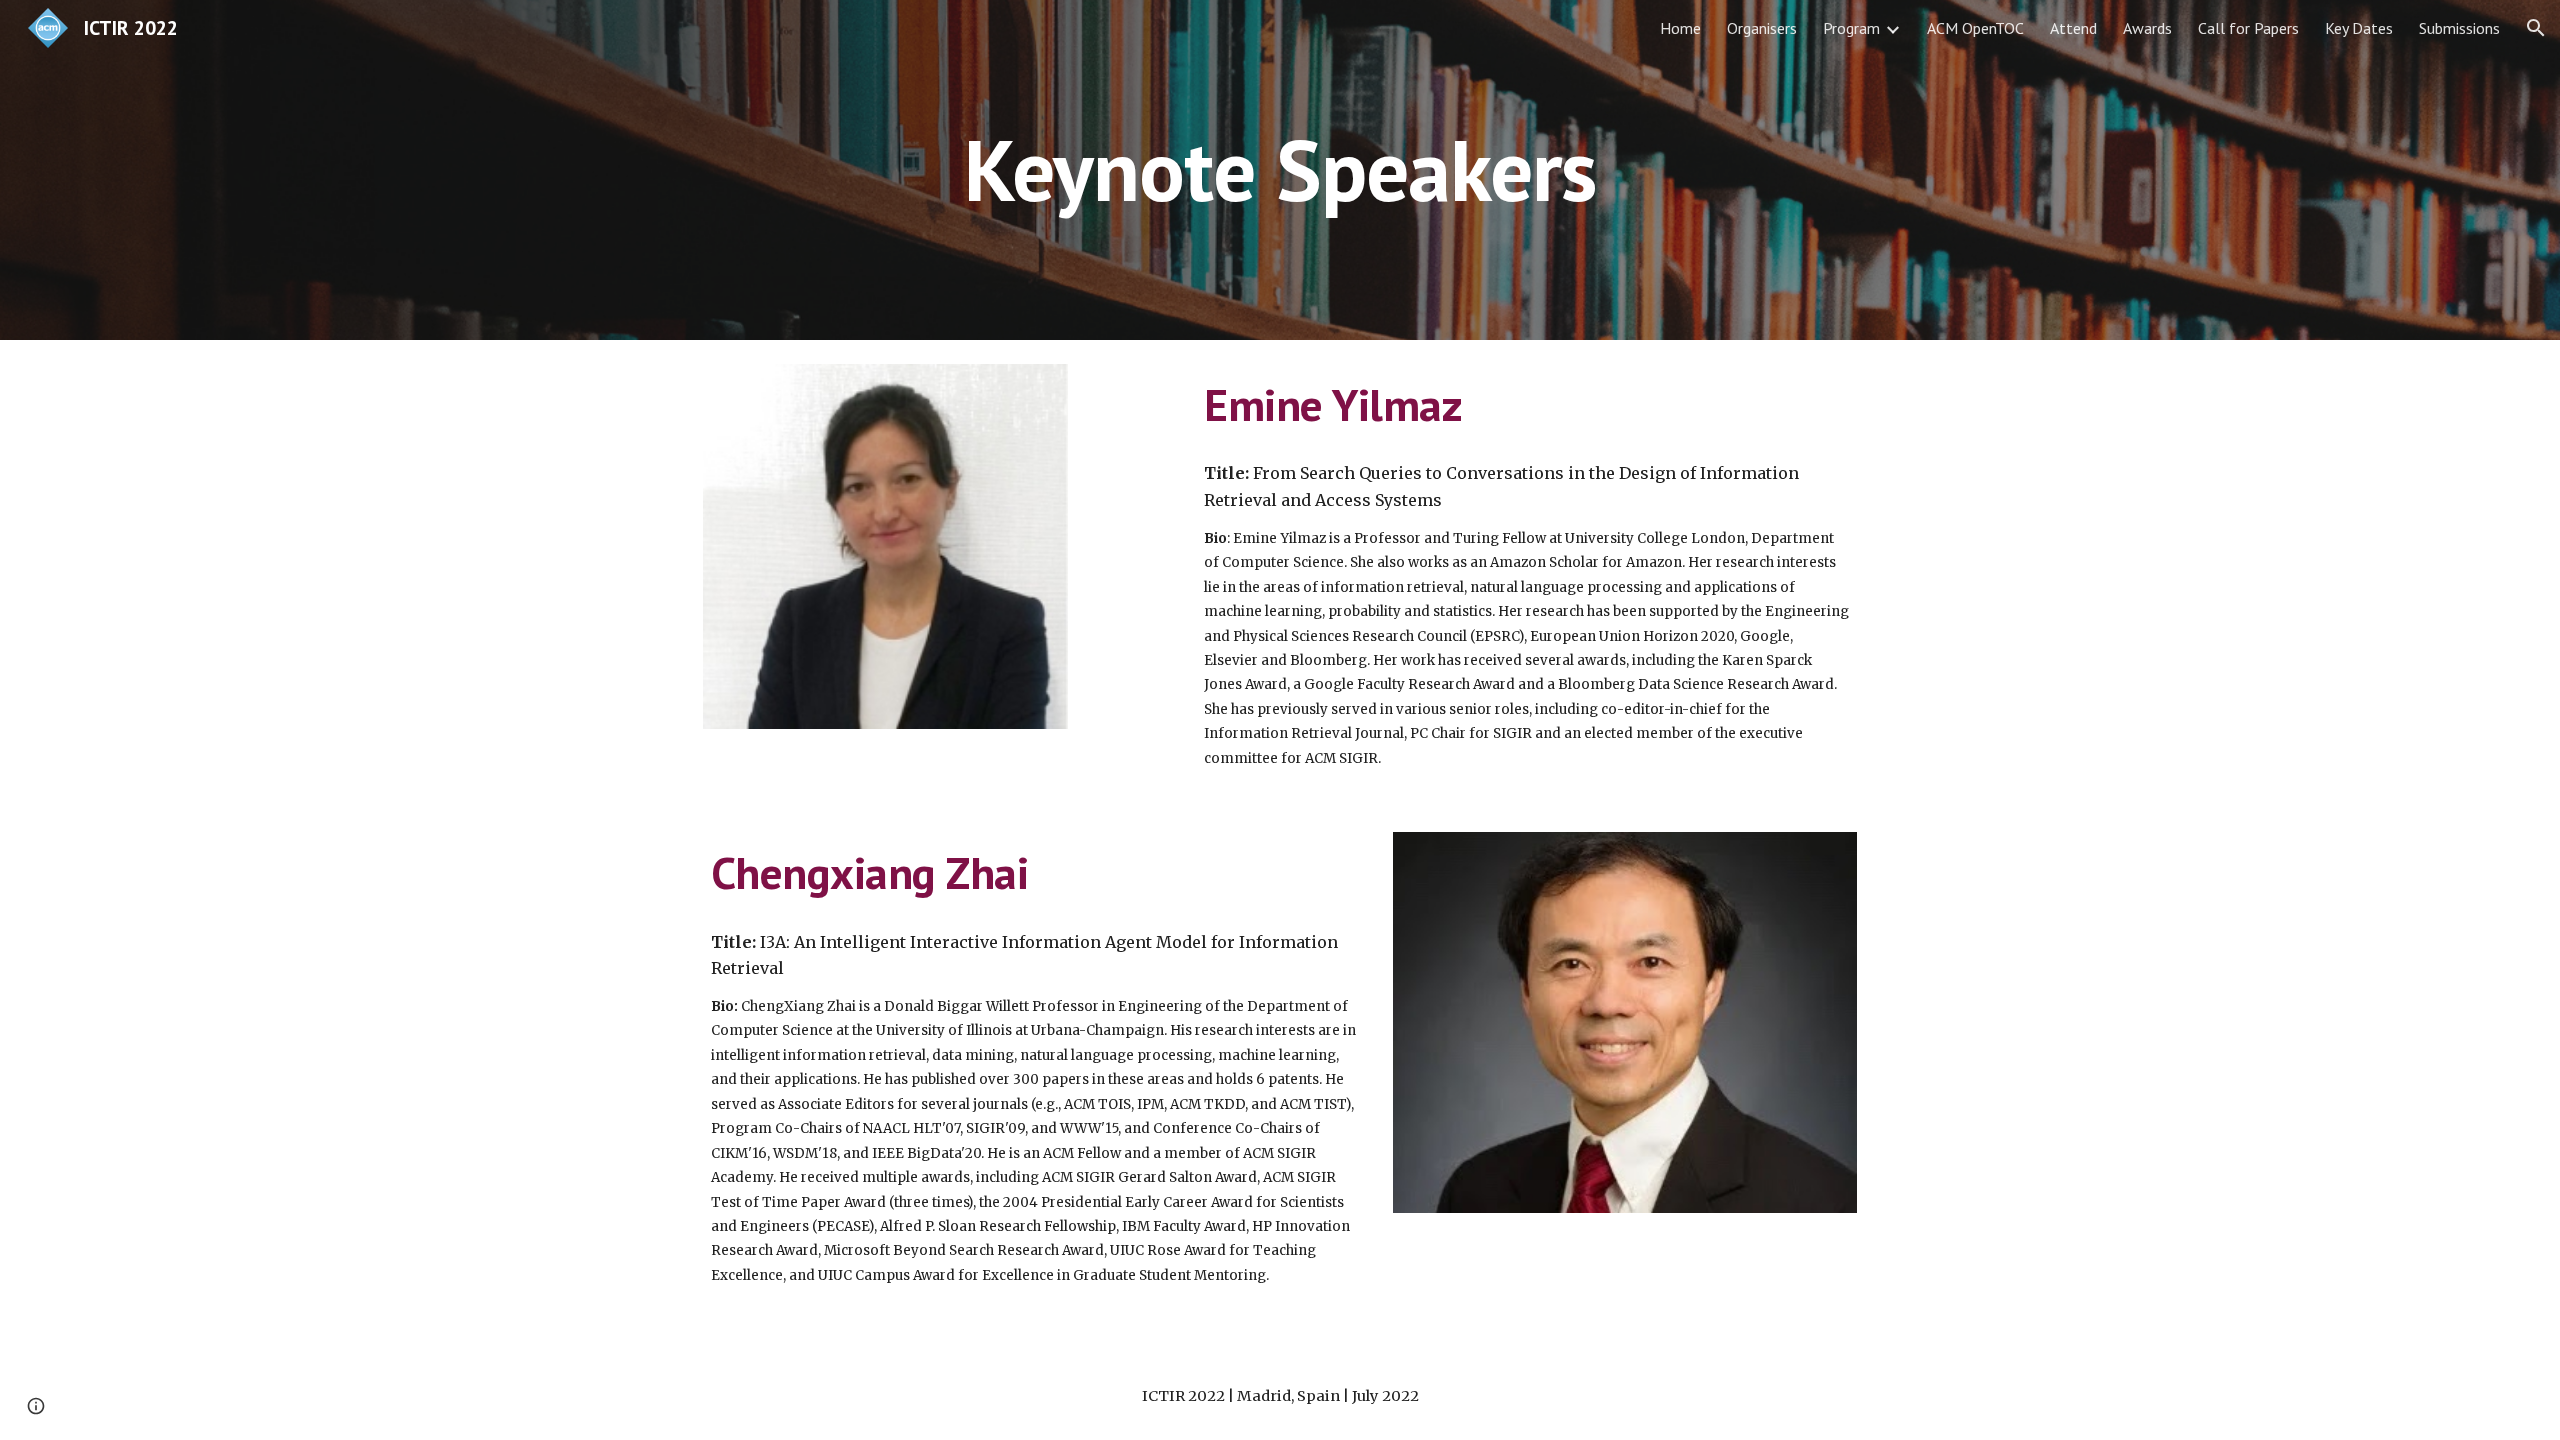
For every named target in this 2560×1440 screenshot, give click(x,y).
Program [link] (1851, 28)
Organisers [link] (1762, 28)
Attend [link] (2073, 28)
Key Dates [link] (2359, 28)
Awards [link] (2147, 28)
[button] (2536, 28)
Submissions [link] (2459, 28)
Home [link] (1680, 28)
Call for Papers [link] (2248, 28)
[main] (1280, 169)
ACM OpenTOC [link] (1975, 28)
